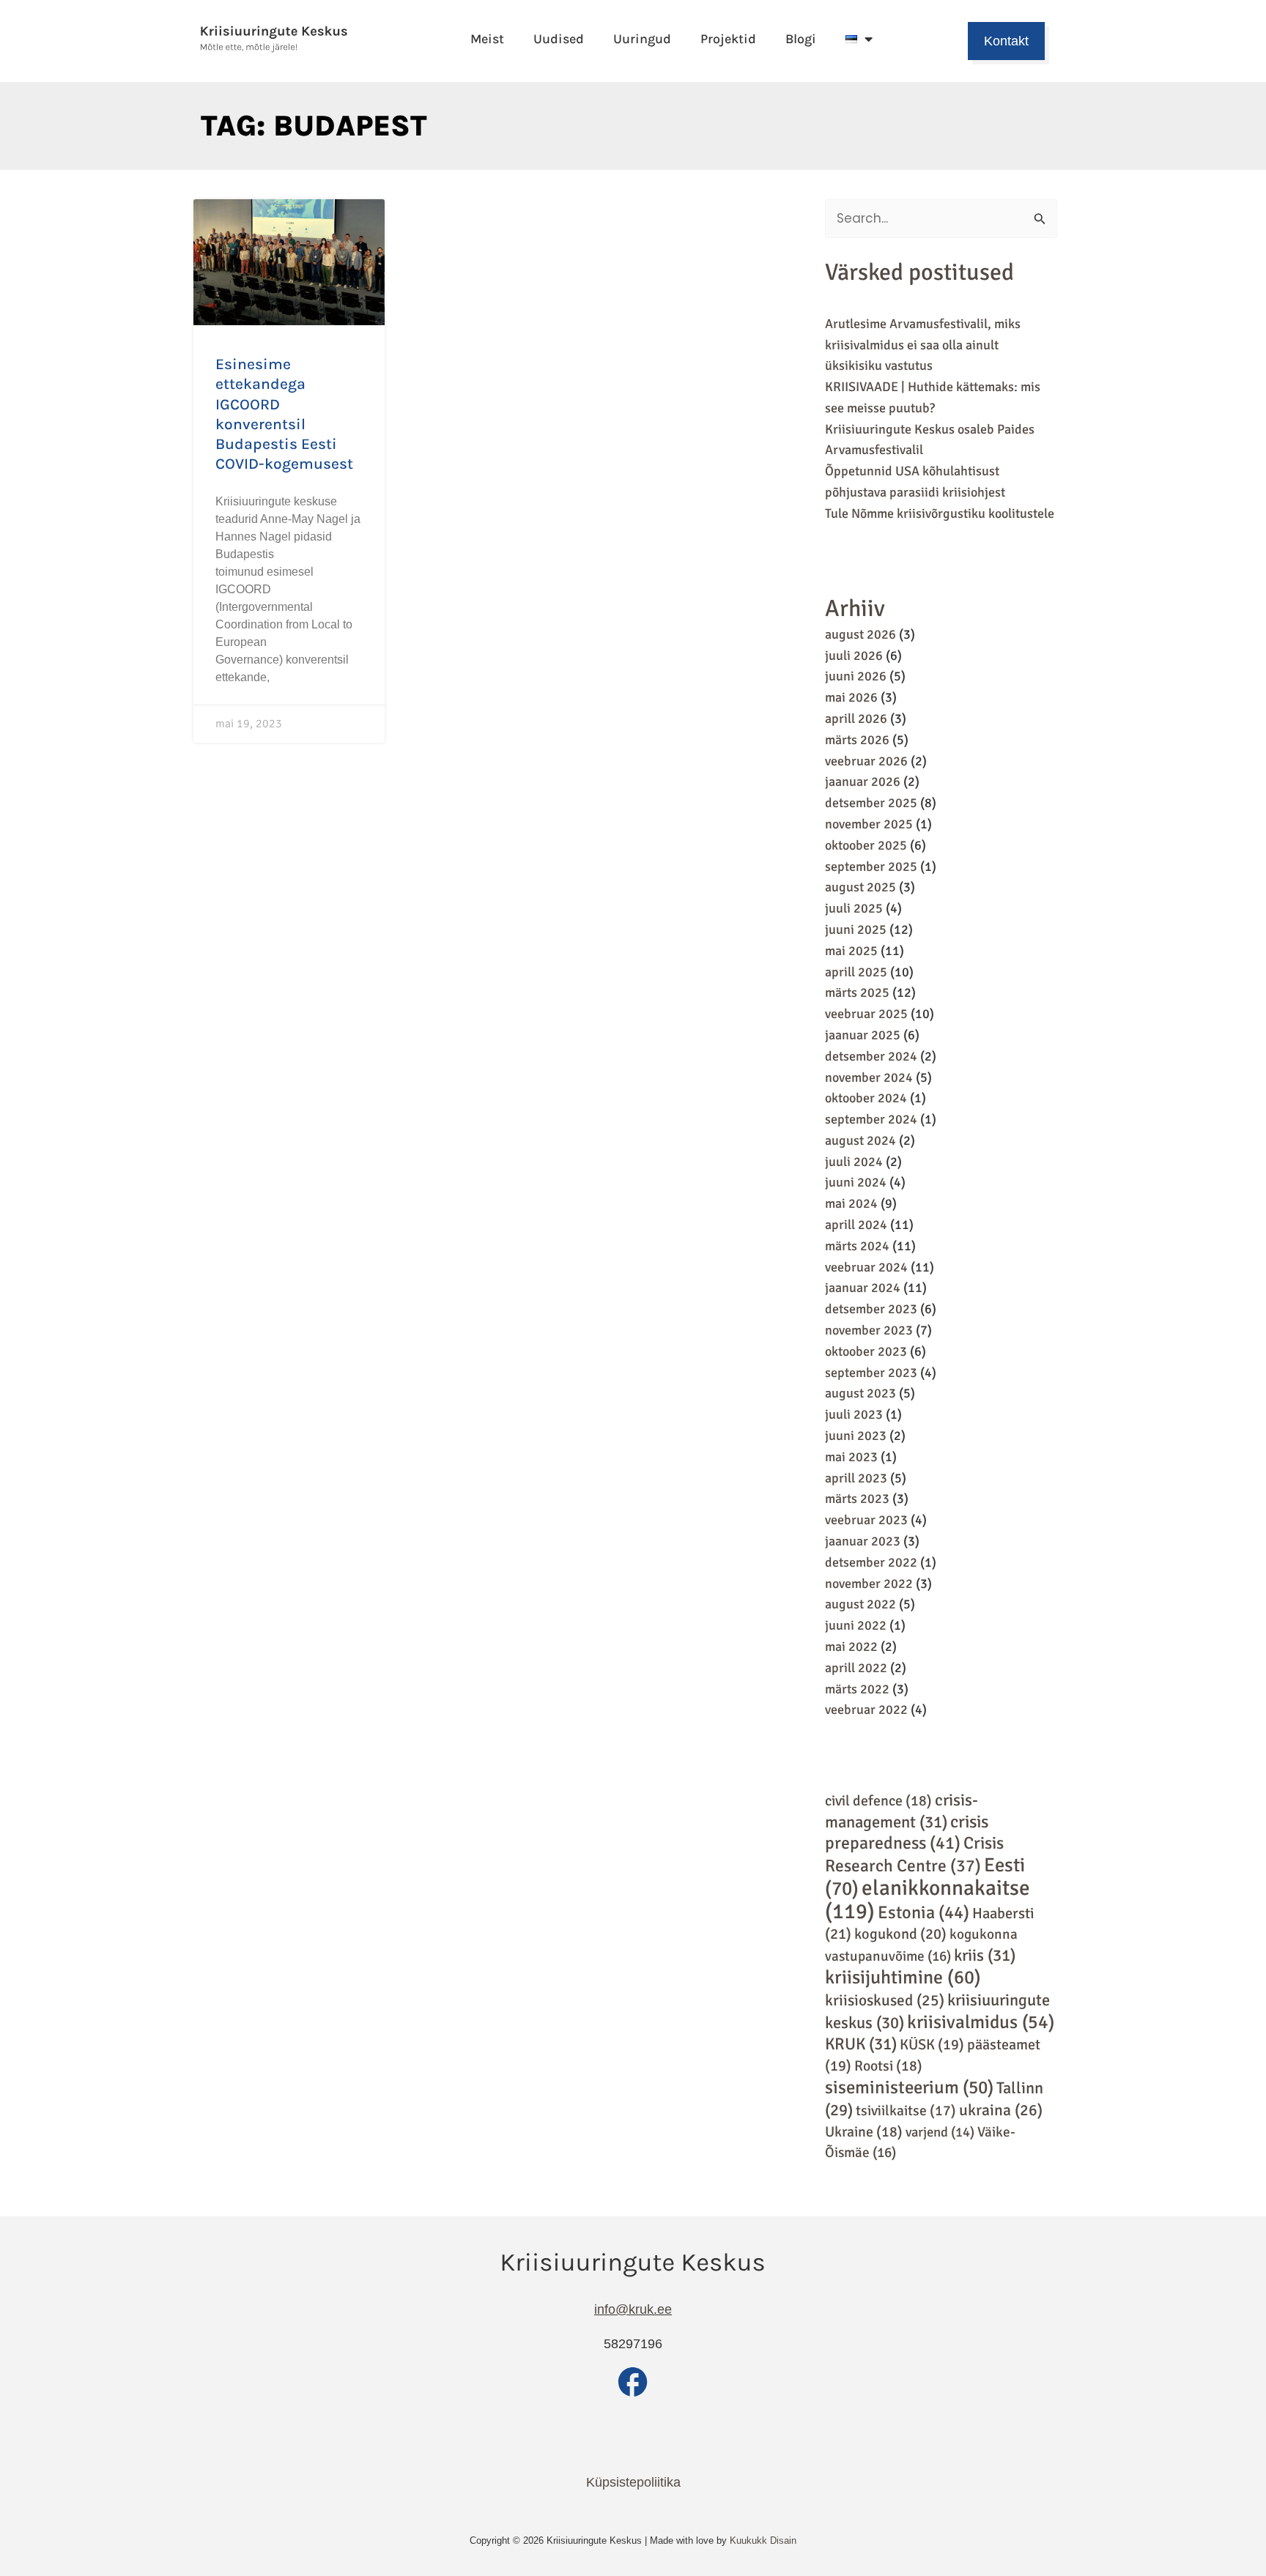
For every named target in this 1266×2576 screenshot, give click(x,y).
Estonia (923, 1912)
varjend (940, 2132)
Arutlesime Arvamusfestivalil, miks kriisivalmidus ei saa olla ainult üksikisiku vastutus (923, 345)
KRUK (861, 2044)
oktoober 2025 (866, 845)
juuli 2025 (854, 908)
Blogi (801, 39)
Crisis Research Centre (914, 1855)
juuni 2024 (856, 1182)
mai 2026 (851, 697)
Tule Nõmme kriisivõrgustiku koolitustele (940, 513)
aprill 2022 (856, 1668)
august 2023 (860, 1393)
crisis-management (902, 1811)
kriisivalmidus (981, 2022)
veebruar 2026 (866, 761)
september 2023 (871, 1373)
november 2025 (869, 824)
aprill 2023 (856, 1478)
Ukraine (864, 2132)
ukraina (1001, 2110)
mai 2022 (851, 1647)
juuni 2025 (856, 929)
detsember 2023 (871, 1309)
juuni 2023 (856, 1436)
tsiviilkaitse (906, 2111)
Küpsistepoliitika (633, 2482)
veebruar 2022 (866, 1710)
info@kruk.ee (633, 2309)
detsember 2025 (871, 803)
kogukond (900, 1934)
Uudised (559, 39)
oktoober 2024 (866, 1098)
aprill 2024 (856, 1225)
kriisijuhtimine (903, 1978)
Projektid (728, 39)
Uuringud (642, 39)
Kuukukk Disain (763, 2540)
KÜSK (932, 2045)
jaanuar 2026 (863, 782)
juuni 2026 (856, 676)
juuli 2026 (854, 656)
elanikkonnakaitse (928, 1900)
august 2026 (860, 634)
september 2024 (871, 1119)
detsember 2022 (871, 1562)
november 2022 (869, 1584)
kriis (985, 1956)
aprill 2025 (856, 972)
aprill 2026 (856, 719)
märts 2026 (857, 740)
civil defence (878, 1801)
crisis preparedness (907, 1833)
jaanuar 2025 (863, 1035)
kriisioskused (885, 2000)
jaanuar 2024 (863, 1288)
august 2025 (860, 887)
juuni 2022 (856, 1625)
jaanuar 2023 (863, 1541)
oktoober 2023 (866, 1351)
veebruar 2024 (866, 1267)
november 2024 (869, 1077)
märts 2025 (857, 992)
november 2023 (869, 1330)
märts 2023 (857, 1499)
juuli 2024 (854, 1162)
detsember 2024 (871, 1056)
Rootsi (888, 2066)
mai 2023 (851, 1457)
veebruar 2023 (866, 1520)
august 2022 (860, 1604)
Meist (487, 39)
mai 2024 (851, 1203)
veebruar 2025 (866, 1014)
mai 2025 (851, 951)
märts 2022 (857, 1689)
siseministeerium (909, 2087)
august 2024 (860, 1140)
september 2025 (871, 866)
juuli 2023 (854, 1414)
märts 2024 (857, 1246)
